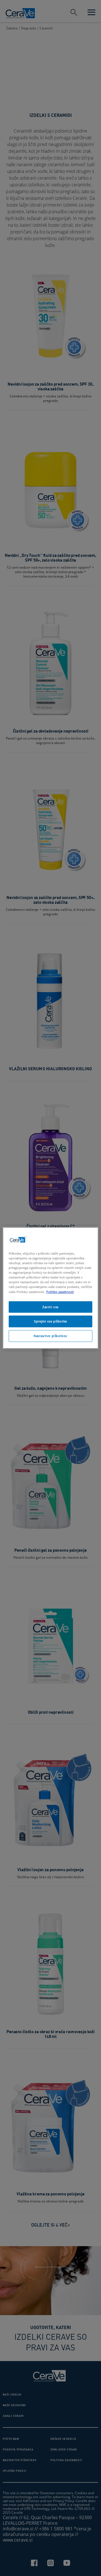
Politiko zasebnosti (60, 1292)
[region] (50, 1288)
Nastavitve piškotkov (50, 1336)
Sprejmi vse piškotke (50, 1321)
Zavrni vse (50, 1307)
